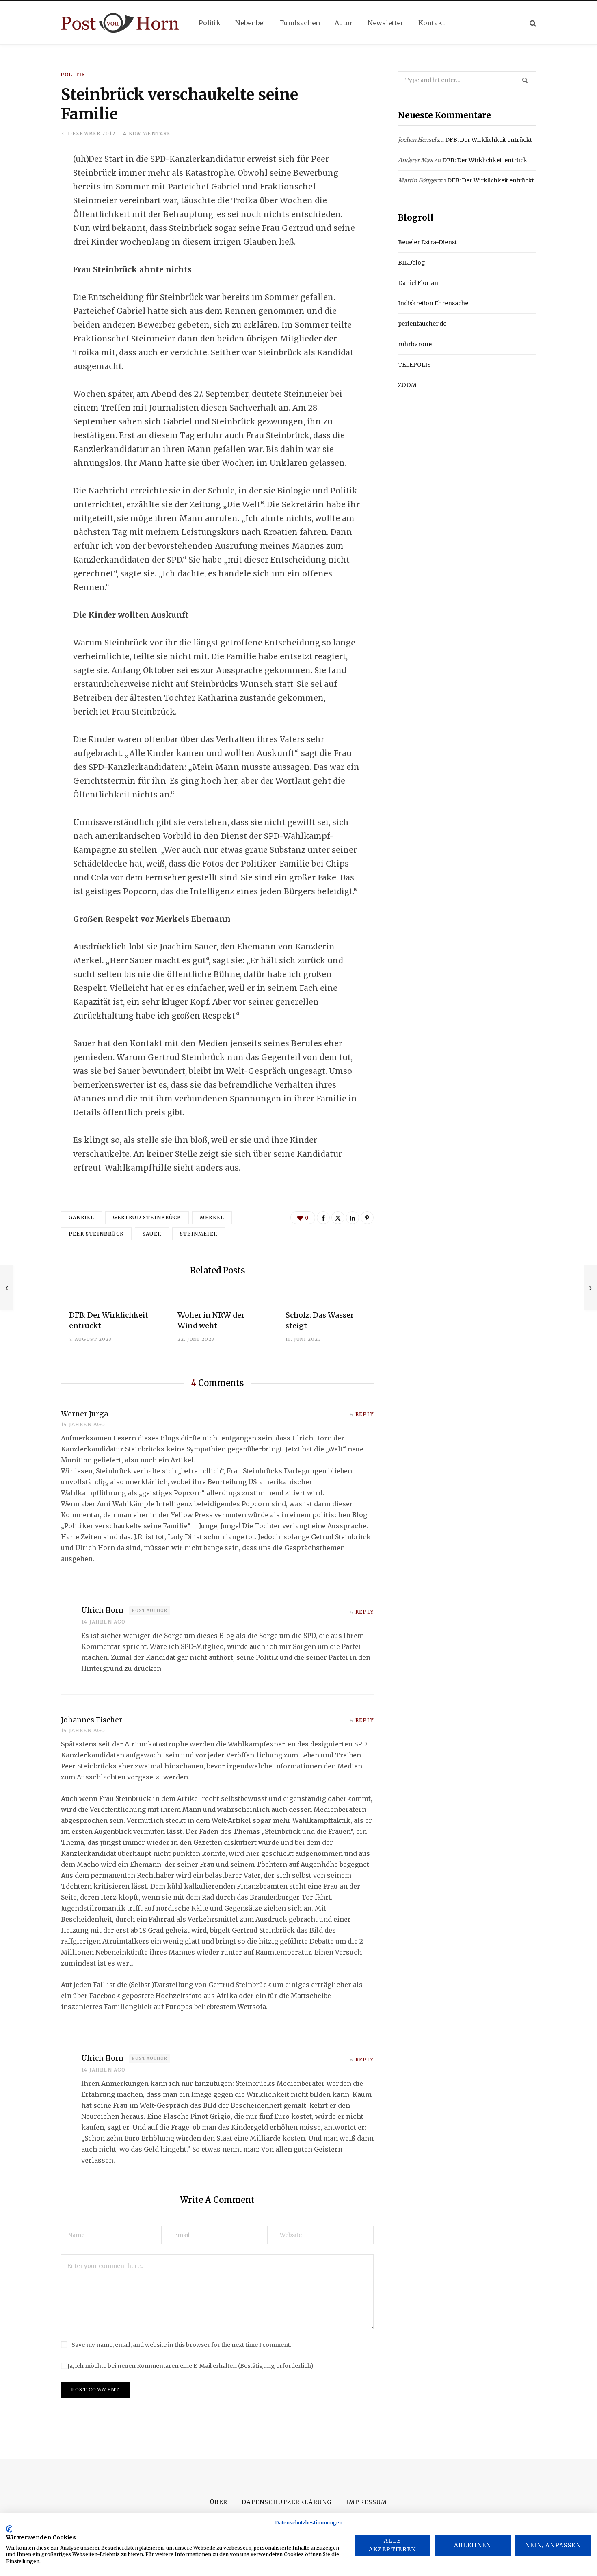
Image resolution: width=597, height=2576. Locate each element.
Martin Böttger (418, 180)
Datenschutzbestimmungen (309, 2523)
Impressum (366, 2502)
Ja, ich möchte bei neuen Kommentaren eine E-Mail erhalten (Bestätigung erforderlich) (190, 2366)
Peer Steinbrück (96, 1234)
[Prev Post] (6, 1288)
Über (219, 2502)
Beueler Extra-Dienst (427, 242)
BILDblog (412, 263)
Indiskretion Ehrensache (433, 303)
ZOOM (407, 385)
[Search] (533, 23)
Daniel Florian (418, 283)
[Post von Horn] (120, 23)
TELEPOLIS (414, 365)
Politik (73, 75)
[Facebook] (31, 182)
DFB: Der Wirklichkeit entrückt (489, 140)
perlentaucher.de (422, 324)
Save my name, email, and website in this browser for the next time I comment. (181, 2345)
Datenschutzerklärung (287, 2502)
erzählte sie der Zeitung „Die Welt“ (195, 504)
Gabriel (81, 1217)
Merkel (212, 1217)
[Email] (31, 247)
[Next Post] (591, 1288)
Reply (364, 1414)
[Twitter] (31, 204)
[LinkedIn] (31, 225)
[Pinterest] (367, 1218)
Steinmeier (199, 1234)
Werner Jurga (84, 1414)
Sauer (152, 1234)
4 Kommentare (147, 134)
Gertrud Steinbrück (147, 1217)
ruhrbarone (415, 344)
